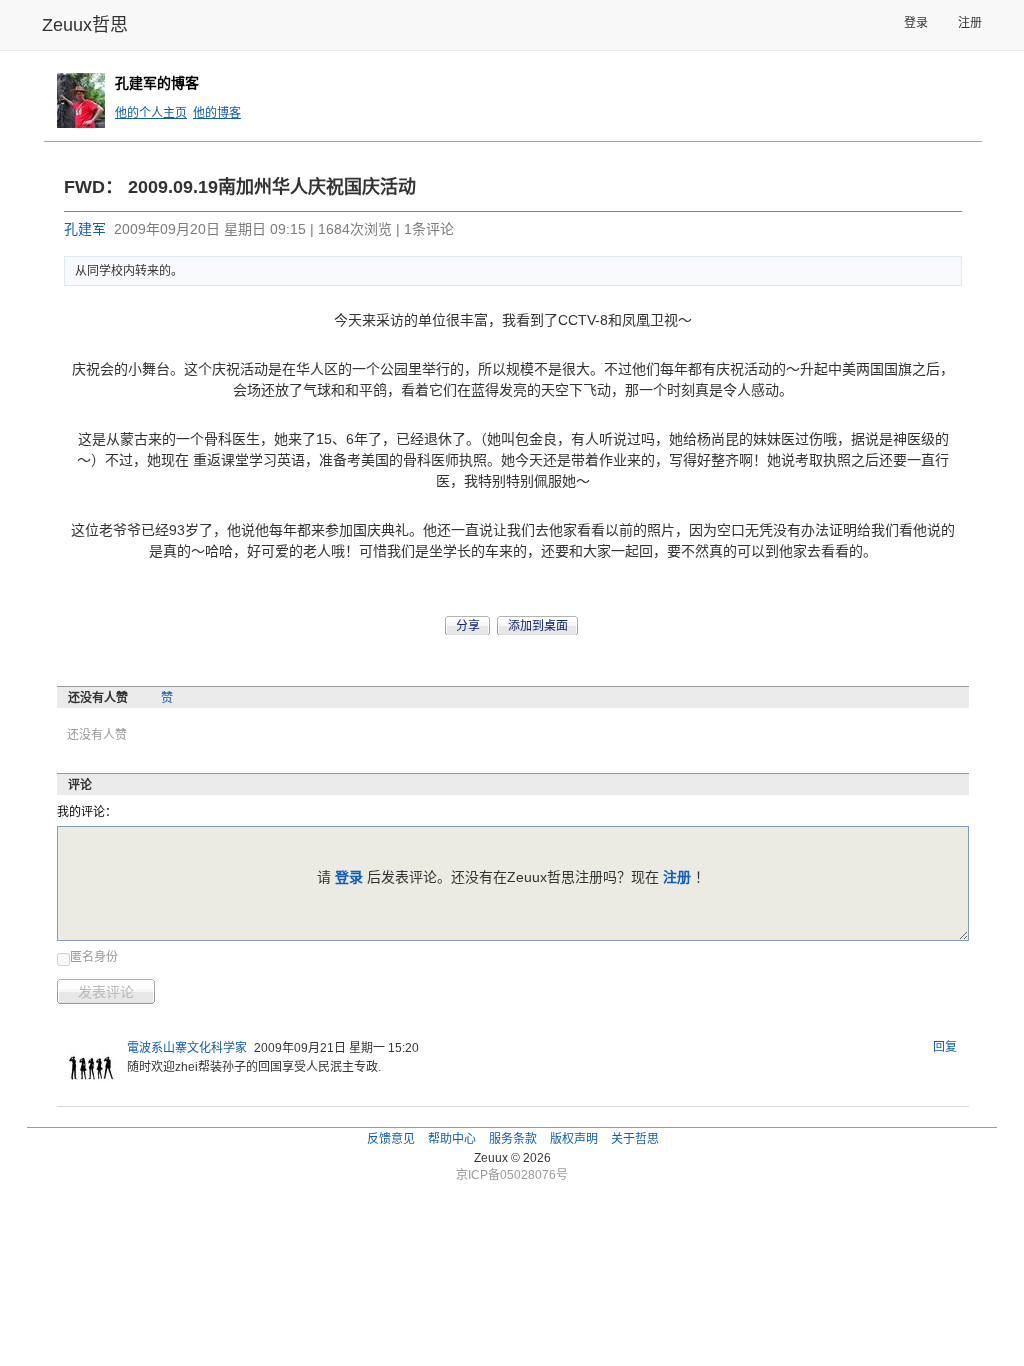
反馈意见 (391, 1139)
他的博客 (217, 113)
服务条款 (513, 1139)
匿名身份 (94, 957)
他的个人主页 (151, 113)
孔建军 (85, 229)
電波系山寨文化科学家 (187, 1048)
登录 (916, 23)
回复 (945, 1047)
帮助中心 (452, 1139)
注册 (970, 23)
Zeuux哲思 (85, 25)
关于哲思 (635, 1139)
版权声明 (574, 1139)
